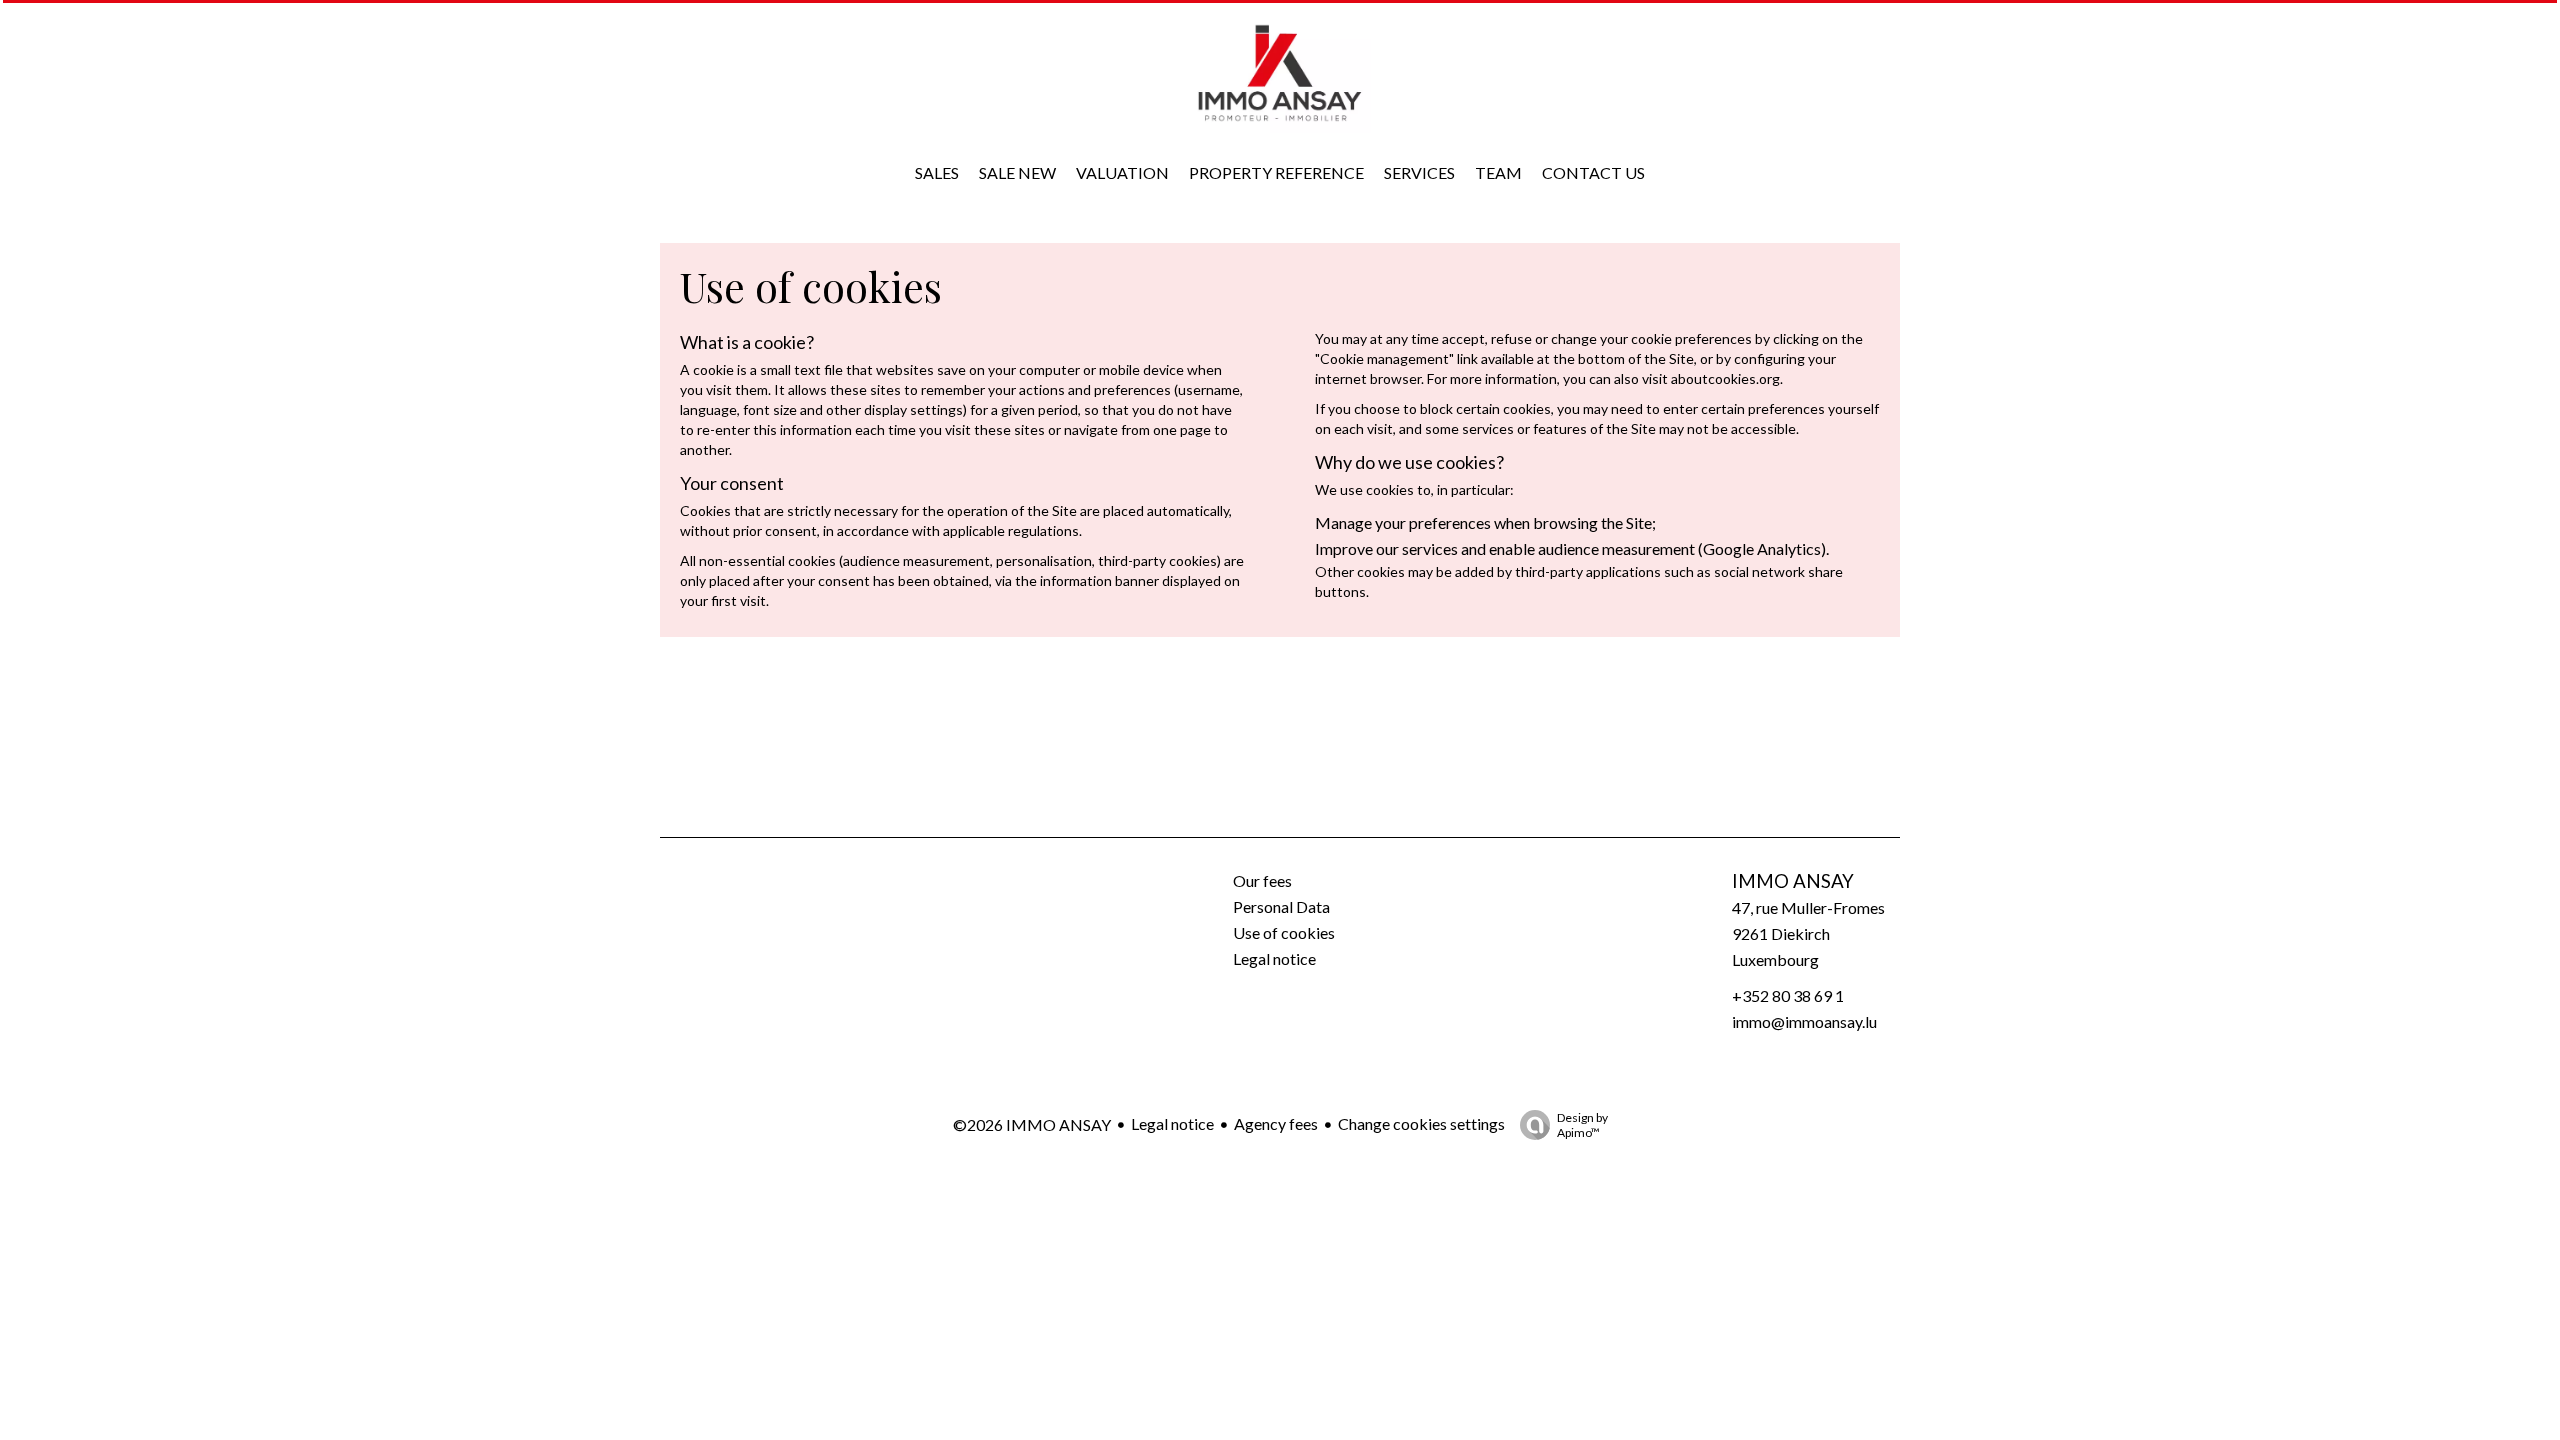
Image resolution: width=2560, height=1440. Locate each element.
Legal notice (1172, 1123)
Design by (1582, 1125)
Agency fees (1276, 1123)
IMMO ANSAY (1793, 881)
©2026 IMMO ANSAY (1032, 1124)
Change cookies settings (1421, 1123)
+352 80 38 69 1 (1788, 995)
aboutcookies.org (1725, 378)
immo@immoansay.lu (1804, 1021)
